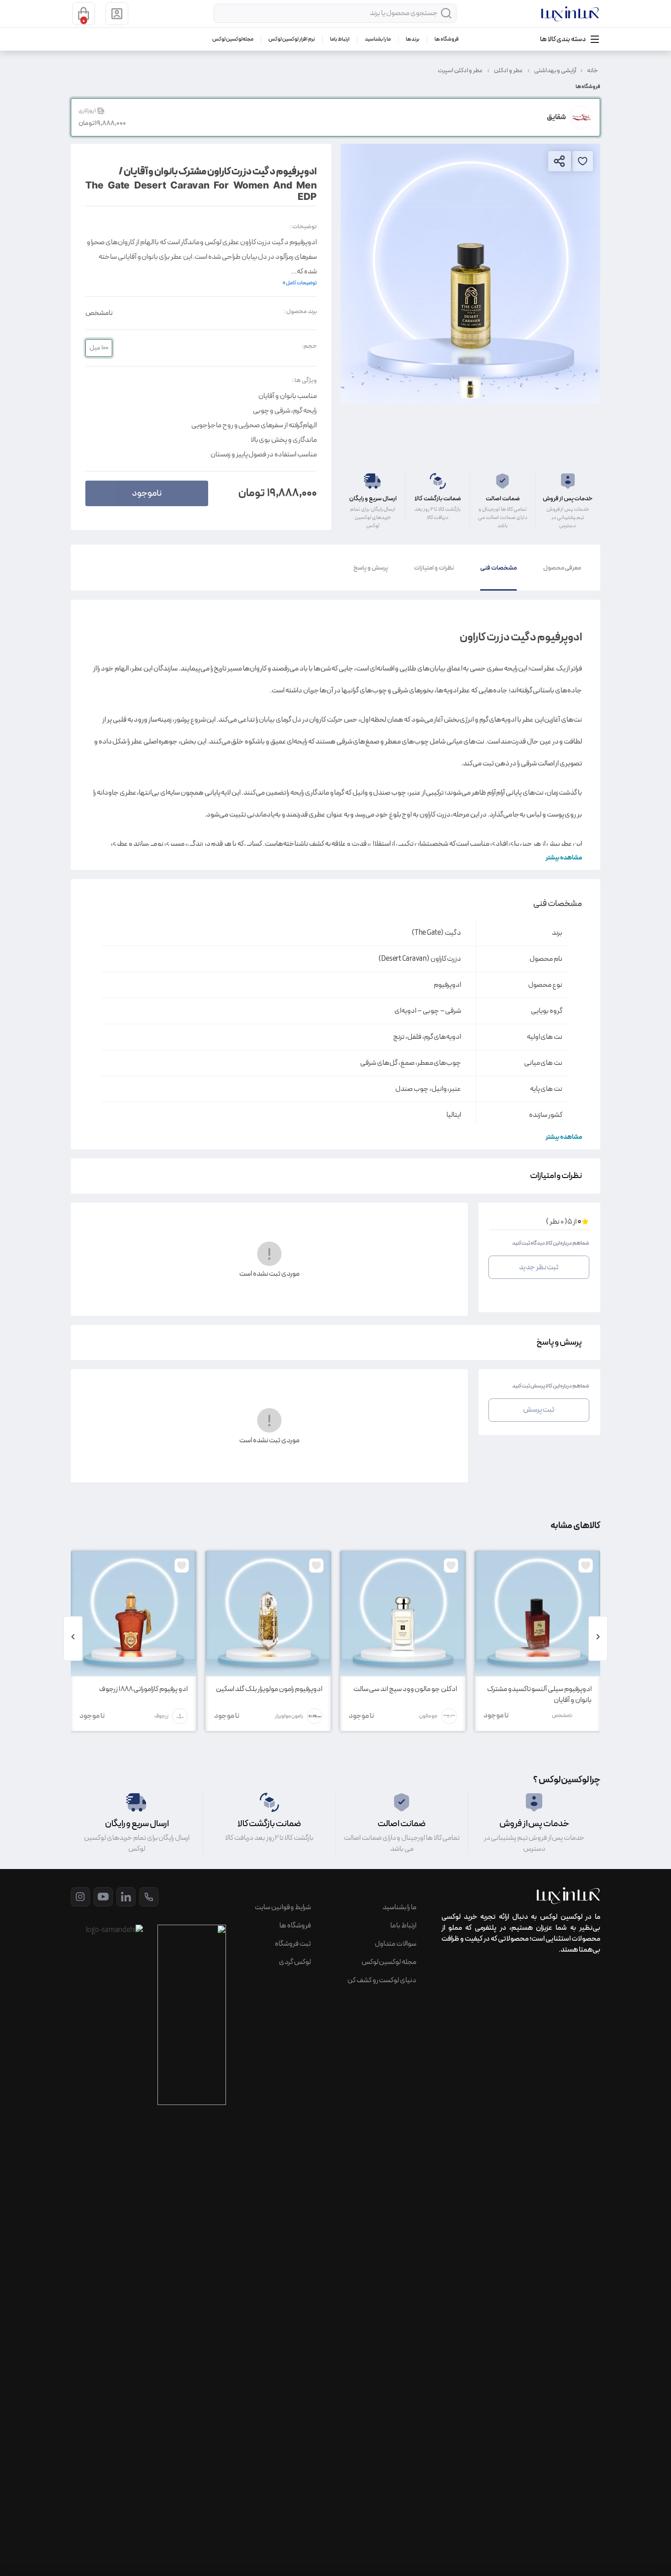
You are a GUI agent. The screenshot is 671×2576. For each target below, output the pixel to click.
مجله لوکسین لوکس (233, 39)
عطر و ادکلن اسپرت (460, 71)
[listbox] (470, 274)
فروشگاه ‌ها (447, 39)
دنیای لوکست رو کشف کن (382, 1980)
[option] (470, 274)
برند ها (413, 39)
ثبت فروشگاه (293, 1944)
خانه (592, 71)
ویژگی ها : (304, 380)
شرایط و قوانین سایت (283, 1907)
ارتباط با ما (340, 39)
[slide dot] (470, 387)
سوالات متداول (396, 1944)
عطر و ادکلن (508, 71)
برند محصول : (300, 312)
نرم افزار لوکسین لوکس (291, 39)
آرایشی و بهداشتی (555, 71)
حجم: (309, 346)
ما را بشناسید (378, 39)
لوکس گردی (295, 1962)
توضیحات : (303, 227)
